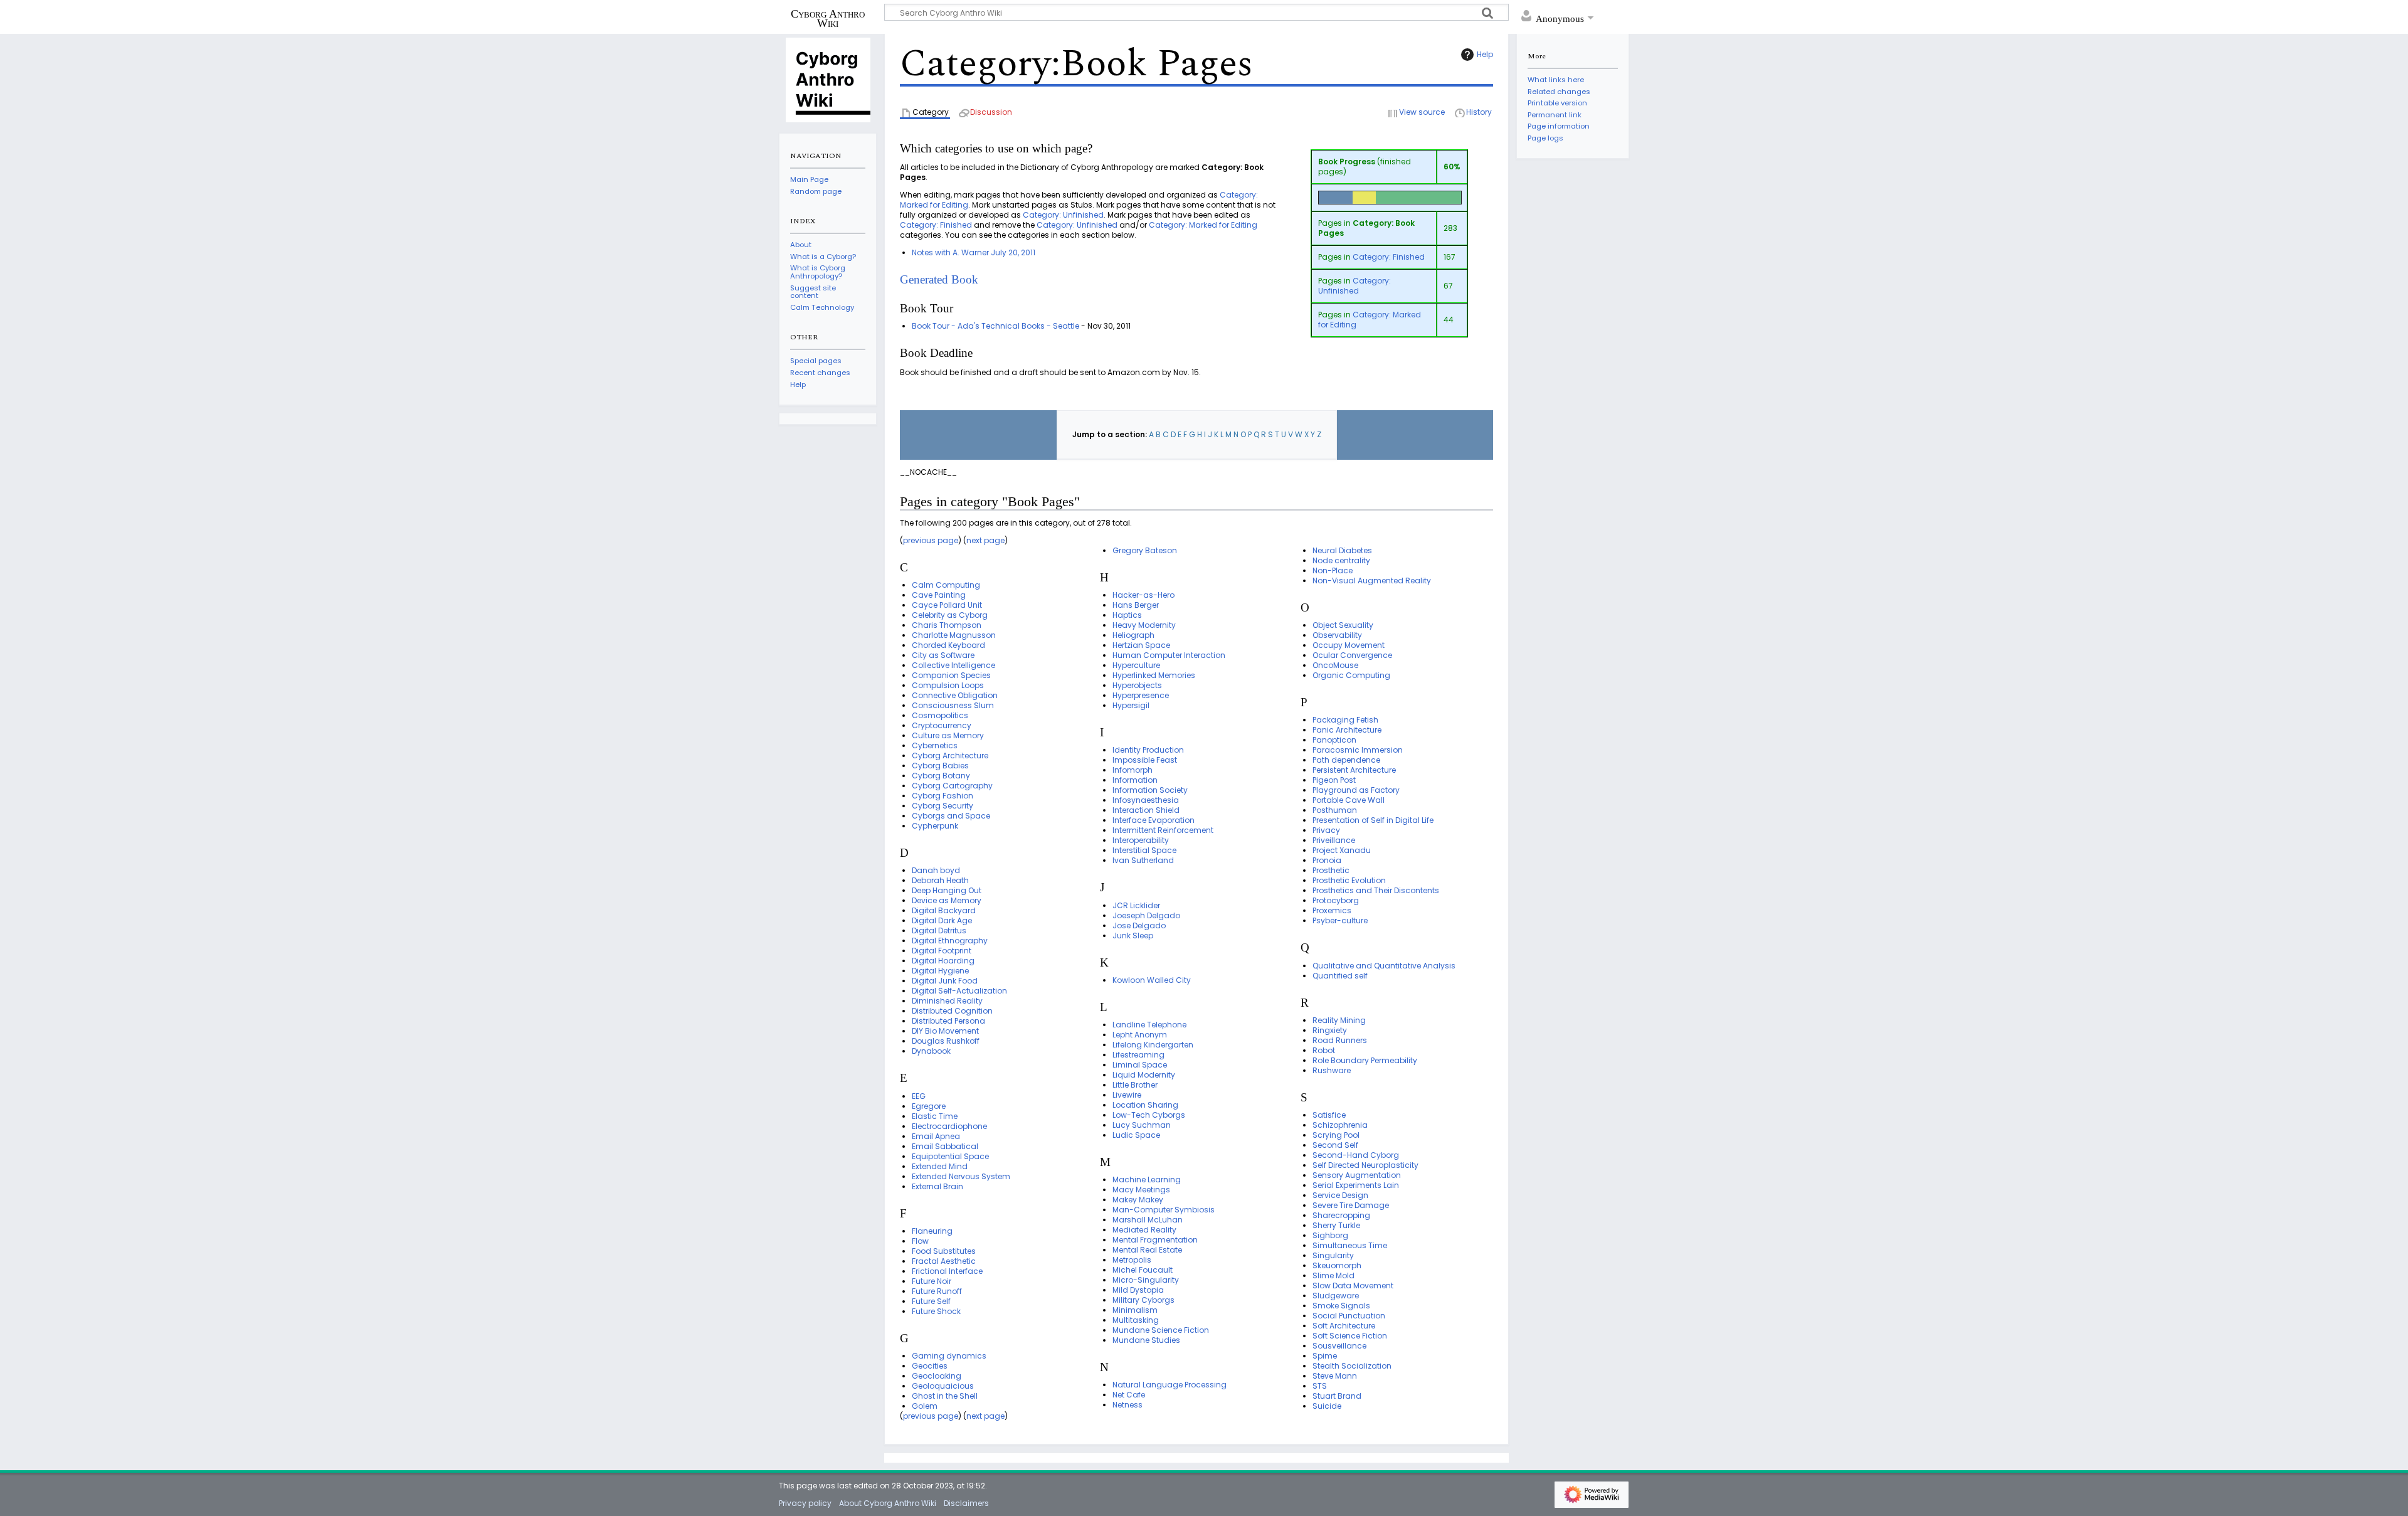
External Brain (937, 1186)
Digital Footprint (942, 951)
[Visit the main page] (828, 79)
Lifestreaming (1138, 1055)
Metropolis (1132, 1260)
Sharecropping (1341, 1215)
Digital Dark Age (942, 920)
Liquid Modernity (1144, 1075)
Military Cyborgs (1143, 1300)
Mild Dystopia (1138, 1290)
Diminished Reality (947, 1001)
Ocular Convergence (1352, 655)
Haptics (1127, 615)
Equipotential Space (950, 1156)
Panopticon (1334, 740)
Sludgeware (1336, 1296)
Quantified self (1340, 976)
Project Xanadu (1342, 850)
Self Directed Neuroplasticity (1365, 1165)
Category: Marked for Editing (1370, 320)
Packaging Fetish (1345, 720)
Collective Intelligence (953, 665)
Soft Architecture (1344, 1326)
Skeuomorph (1337, 1265)
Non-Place (1333, 570)
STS (1320, 1386)
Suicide (1327, 1406)
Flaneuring (932, 1231)
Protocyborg (1336, 900)
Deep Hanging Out (947, 890)
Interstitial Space (1144, 850)
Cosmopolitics (940, 715)
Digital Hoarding (943, 961)
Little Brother (1135, 1085)
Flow (920, 1241)
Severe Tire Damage (1351, 1205)
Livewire (1127, 1095)
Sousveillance (1339, 1346)
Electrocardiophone (949, 1126)
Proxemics (1332, 910)
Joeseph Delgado (1146, 915)
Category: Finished (1389, 257)
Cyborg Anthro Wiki (828, 18)
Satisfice (1329, 1115)
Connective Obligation (955, 695)
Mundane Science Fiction (1161, 1330)
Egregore (929, 1106)
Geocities (930, 1366)
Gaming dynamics (949, 1356)
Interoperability (1141, 840)
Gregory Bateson (1145, 550)
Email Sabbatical (945, 1146)
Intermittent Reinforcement (1163, 830)
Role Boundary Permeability (1365, 1060)
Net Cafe (1129, 1395)
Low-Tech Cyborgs (1149, 1115)
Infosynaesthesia (1146, 800)
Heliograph (1133, 635)
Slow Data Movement (1353, 1285)
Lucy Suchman (1142, 1125)
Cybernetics (935, 745)
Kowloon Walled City (1152, 980)
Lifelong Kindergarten (1153, 1045)
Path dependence (1346, 760)
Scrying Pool (1336, 1135)
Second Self (1335, 1145)
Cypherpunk (935, 826)
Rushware (1332, 1070)
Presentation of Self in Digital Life (1373, 820)
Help (1485, 54)
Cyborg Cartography (952, 786)
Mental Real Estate (1147, 1250)
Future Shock (936, 1311)
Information (1135, 780)
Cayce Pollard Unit (947, 605)
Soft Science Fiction (1350, 1336)
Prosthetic (1331, 870)
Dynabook (931, 1051)
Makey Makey (1138, 1200)
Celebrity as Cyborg (950, 615)
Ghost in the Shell (945, 1396)
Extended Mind (940, 1166)
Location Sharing (1145, 1105)
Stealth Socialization (1352, 1366)
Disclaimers (966, 1503)
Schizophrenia (1340, 1125)
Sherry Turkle (1336, 1225)
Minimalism (1135, 1310)
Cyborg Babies (940, 766)
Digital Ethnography (950, 941)
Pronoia (1327, 860)
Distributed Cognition (952, 1011)
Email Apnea (936, 1136)
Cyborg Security (943, 806)
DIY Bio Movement (945, 1031)
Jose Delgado (1139, 925)
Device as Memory (947, 900)
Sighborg (1330, 1235)
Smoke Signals (1341, 1306)
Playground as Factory (1356, 790)
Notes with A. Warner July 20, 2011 (974, 252)
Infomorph (1133, 770)
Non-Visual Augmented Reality (1372, 580)
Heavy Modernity (1144, 625)
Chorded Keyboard (948, 645)
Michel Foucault (1143, 1270)
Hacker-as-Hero (1143, 595)
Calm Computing (946, 585)
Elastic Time (935, 1116)
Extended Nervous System (961, 1176)
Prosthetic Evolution (1349, 880)
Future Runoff (937, 1291)
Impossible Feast (1145, 760)
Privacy (1326, 830)
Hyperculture (1136, 665)
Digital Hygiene (940, 971)
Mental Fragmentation (1155, 1240)
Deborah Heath (940, 880)
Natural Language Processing (1170, 1385)
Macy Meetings (1141, 1190)
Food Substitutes (944, 1251)
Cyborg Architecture (950, 755)
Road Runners (1340, 1040)
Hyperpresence (1141, 695)
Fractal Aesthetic (944, 1261)
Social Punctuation (1349, 1316)
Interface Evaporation (1154, 820)
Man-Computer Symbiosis (1164, 1210)
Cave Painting (939, 595)
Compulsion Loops (948, 685)
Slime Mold (1333, 1275)
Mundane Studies (1146, 1340)
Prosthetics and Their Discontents (1376, 890)
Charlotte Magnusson (954, 635)
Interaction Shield (1146, 810)
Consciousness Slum (953, 705)
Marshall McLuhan (1148, 1220)
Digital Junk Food (945, 981)
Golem (925, 1406)
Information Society (1150, 790)
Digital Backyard (944, 910)
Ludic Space (1136, 1135)
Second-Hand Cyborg (1356, 1155)
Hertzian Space (1141, 645)
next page (985, 540)
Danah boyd (936, 870)
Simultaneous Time (1350, 1245)
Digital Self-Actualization (959, 991)
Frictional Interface (947, 1271)
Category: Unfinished (1354, 286)
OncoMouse (1335, 665)
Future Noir (932, 1281)
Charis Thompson (947, 625)
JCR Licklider (1136, 905)
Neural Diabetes (1342, 550)
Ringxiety (1330, 1030)
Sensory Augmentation (1357, 1175)
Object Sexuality (1343, 625)
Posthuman (1335, 810)
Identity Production (1148, 750)
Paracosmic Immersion (1358, 750)
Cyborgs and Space (951, 816)
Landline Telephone (1149, 1025)
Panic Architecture (1347, 730)
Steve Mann (1335, 1376)
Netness (1127, 1405)
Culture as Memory (948, 735)
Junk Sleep (1133, 936)
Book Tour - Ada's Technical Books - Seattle (995, 326)
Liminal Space (1140, 1065)
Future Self (931, 1301)
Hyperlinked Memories (1154, 675)
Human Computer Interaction (1169, 655)
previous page (931, 540)
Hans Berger (1136, 605)
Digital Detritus (939, 930)
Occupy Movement (1349, 645)
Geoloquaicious (943, 1386)
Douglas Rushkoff (946, 1041)
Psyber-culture (1340, 920)
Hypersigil (1131, 705)
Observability (1337, 635)
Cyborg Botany (941, 776)
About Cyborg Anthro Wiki (888, 1503)
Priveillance (1334, 840)
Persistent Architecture (1354, 770)
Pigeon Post (1334, 780)
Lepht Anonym (1140, 1035)
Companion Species (951, 675)
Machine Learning (1147, 1179)
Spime (1325, 1356)
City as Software (943, 655)
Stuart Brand (1337, 1396)
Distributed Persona (948, 1021)
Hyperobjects (1137, 685)
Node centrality (1341, 560)
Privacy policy (805, 1503)
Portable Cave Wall (1349, 800)
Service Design (1340, 1195)
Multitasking (1136, 1320)
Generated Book (939, 279)
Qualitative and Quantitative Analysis (1384, 966)
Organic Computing (1351, 675)
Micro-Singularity (1146, 1280)
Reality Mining (1339, 1020)
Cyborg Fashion (943, 796)
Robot (1324, 1050)
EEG (919, 1096)
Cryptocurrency (942, 725)
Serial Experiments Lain (1356, 1185)
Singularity (1333, 1255)
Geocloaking (937, 1376)
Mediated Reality (1144, 1230)
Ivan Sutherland (1143, 860)
